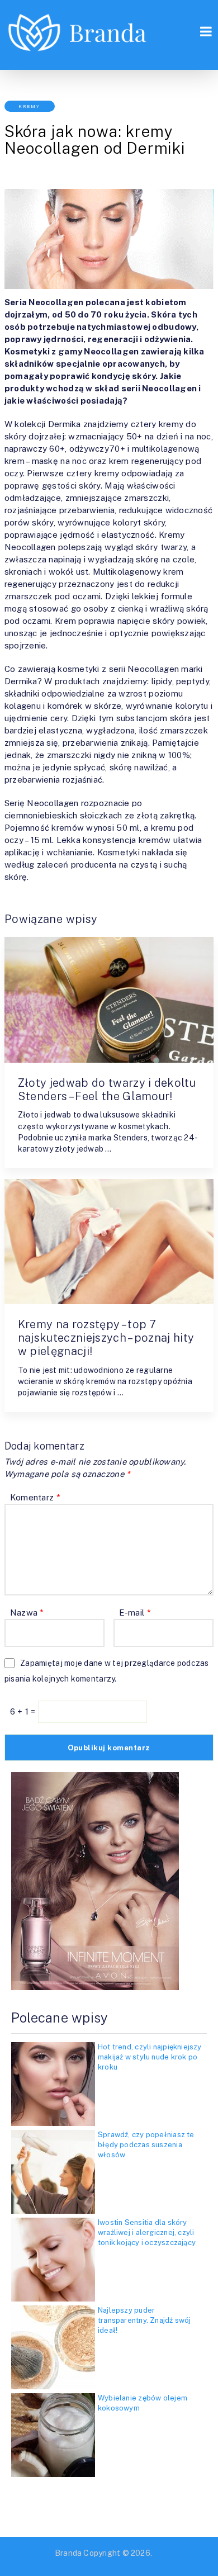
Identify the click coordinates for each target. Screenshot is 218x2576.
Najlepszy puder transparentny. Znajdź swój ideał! (144, 2320)
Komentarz (35, 1497)
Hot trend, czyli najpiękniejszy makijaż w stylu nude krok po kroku (150, 2057)
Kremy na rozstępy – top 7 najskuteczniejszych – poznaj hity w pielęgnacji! (106, 1338)
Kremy (29, 106)
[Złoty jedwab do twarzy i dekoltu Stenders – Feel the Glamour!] (109, 1000)
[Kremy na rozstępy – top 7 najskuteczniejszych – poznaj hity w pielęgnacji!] (109, 1242)
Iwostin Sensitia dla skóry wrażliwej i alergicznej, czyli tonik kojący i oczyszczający (147, 2232)
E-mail (135, 1613)
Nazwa (27, 1613)
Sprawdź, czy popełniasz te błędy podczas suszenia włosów (146, 2145)
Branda (68, 2553)
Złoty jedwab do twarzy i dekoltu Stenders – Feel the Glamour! (107, 1090)
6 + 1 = (24, 1711)
